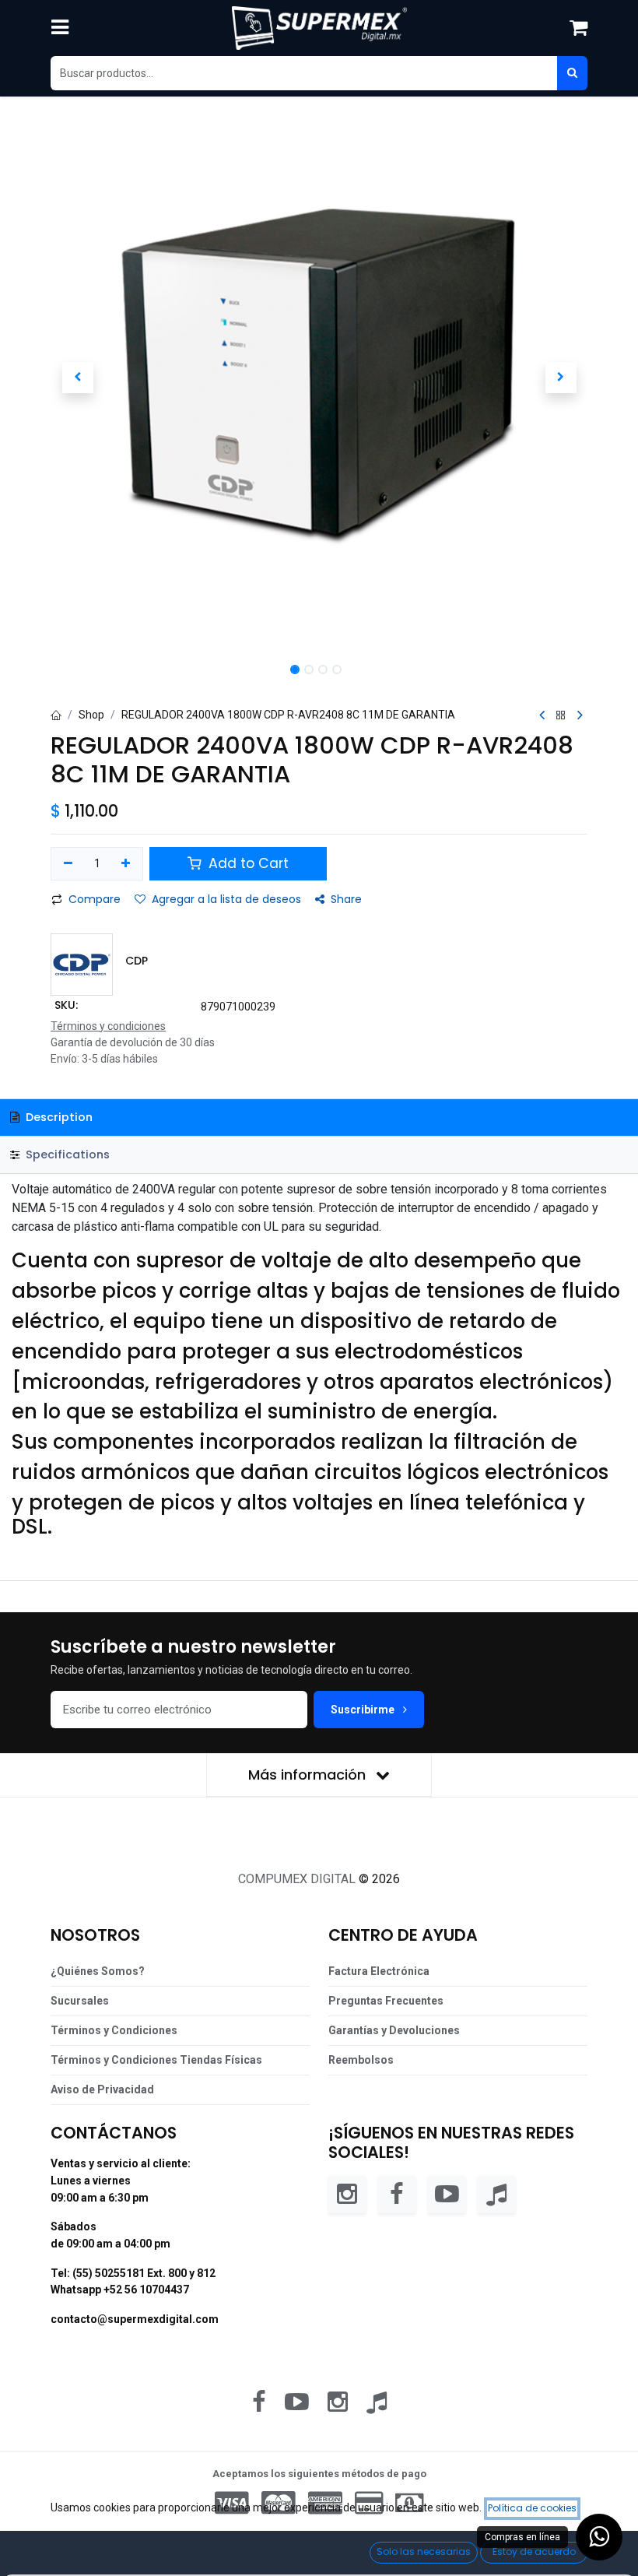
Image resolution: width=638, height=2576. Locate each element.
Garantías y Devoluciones (394, 2030)
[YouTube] (447, 2194)
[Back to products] (561, 716)
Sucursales (80, 2001)
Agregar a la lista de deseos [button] (226, 899)
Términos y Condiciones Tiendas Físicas (156, 2060)
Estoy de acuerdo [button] (534, 2551)
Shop (91, 715)
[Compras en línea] (599, 2537)
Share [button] (346, 899)
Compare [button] (95, 899)
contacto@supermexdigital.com (135, 2319)
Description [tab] (58, 1117)
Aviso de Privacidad (102, 2089)
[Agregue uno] (126, 864)
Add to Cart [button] (247, 863)
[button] (77, 378)
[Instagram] (347, 2194)
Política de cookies (532, 2508)
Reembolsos (361, 2060)
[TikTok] (496, 2194)
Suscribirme (364, 1710)
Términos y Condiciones (114, 2030)
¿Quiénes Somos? (98, 1971)
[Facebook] (397, 2194)
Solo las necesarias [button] (424, 2551)
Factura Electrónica (379, 1971)
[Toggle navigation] (60, 28)
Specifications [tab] (66, 1154)
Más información (309, 1775)
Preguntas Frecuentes (386, 2001)
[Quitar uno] (68, 864)
